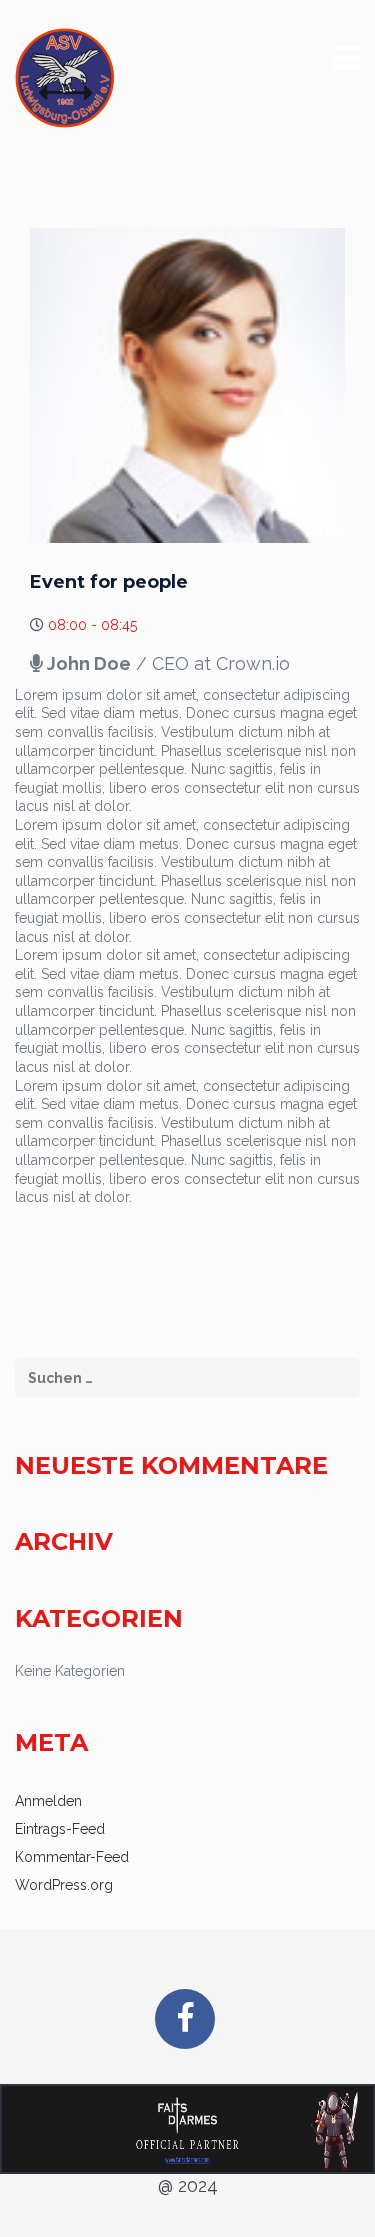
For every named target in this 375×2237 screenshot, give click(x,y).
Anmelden (48, 1801)
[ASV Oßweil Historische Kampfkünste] (65, 78)
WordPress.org (64, 1885)
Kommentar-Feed (72, 1857)
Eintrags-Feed (60, 1829)
